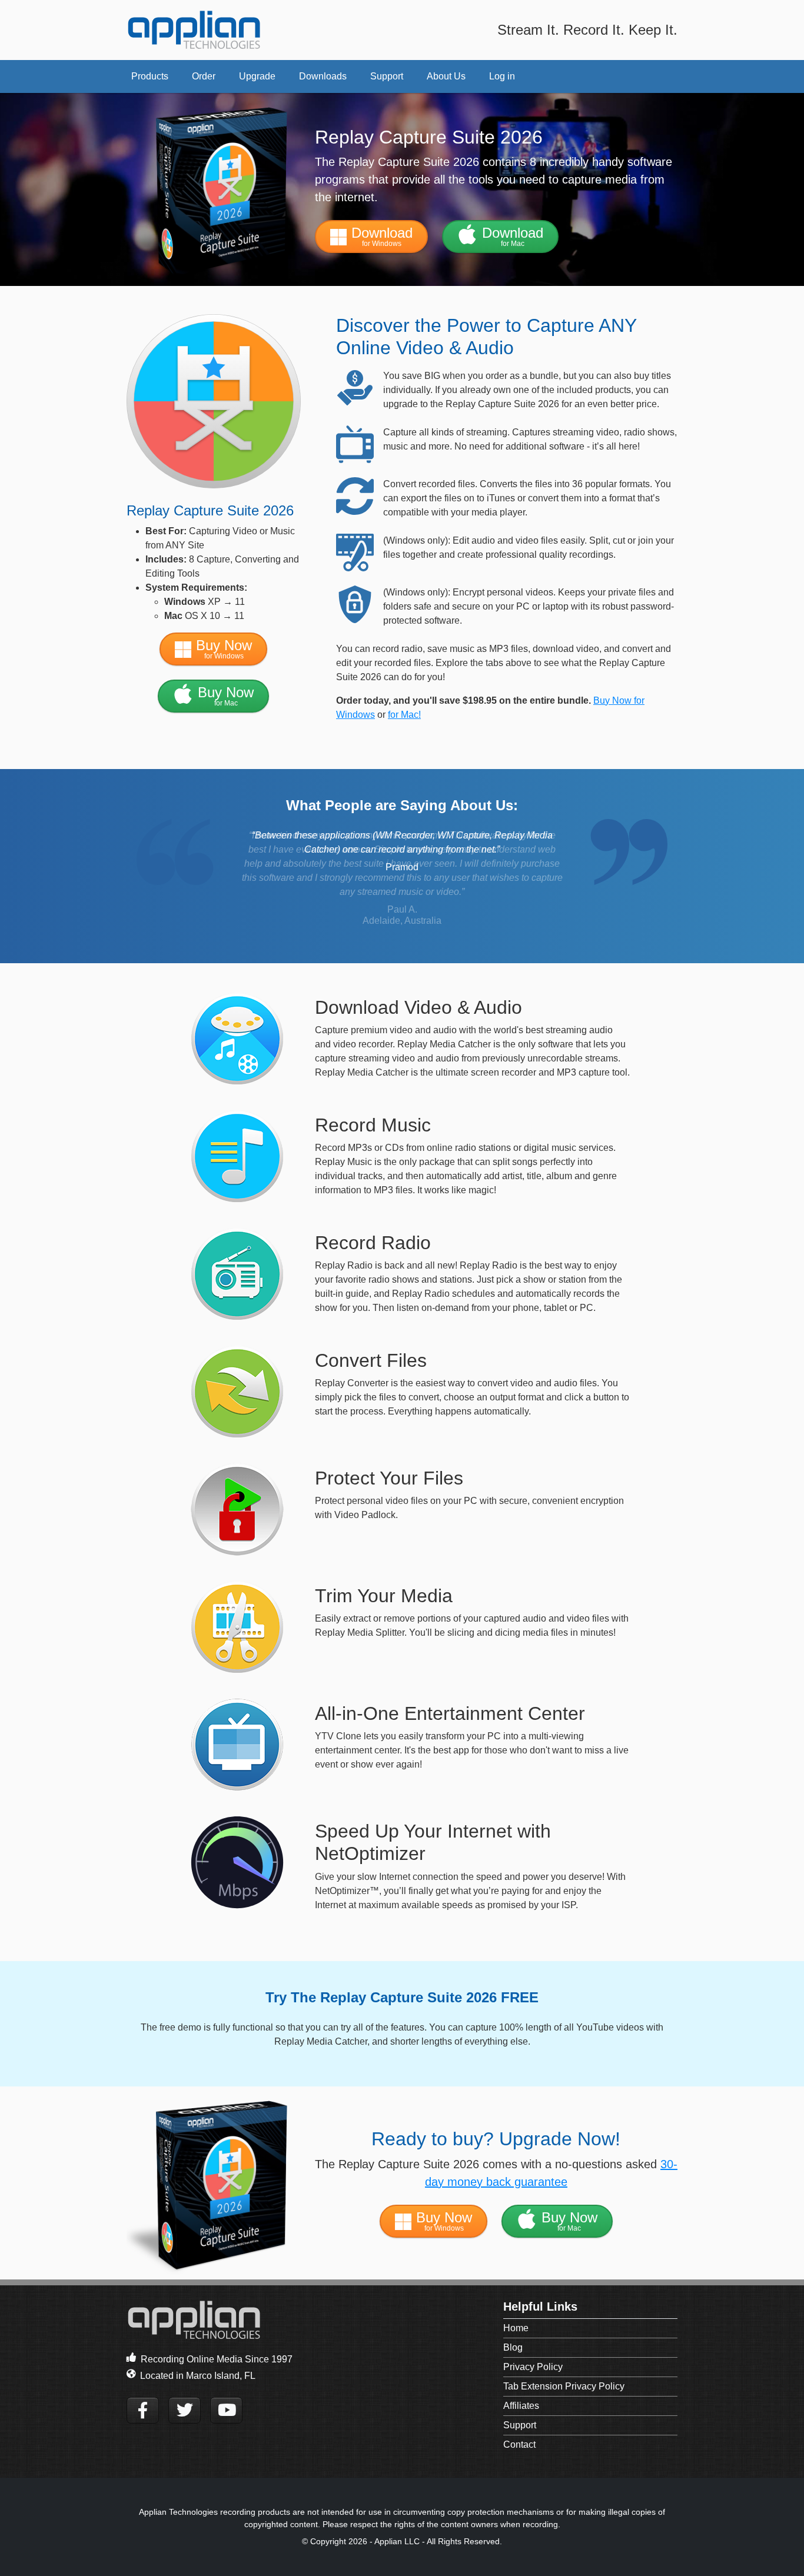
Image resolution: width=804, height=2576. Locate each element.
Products (150, 76)
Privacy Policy (533, 2367)
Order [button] (204, 76)
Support (520, 2425)
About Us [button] (446, 76)
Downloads (323, 76)
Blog (513, 2347)
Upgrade (257, 76)
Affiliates (521, 2406)
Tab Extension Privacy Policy (564, 2386)
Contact (519, 2444)
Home (516, 2328)
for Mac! (404, 715)
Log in (502, 76)
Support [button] (387, 76)
